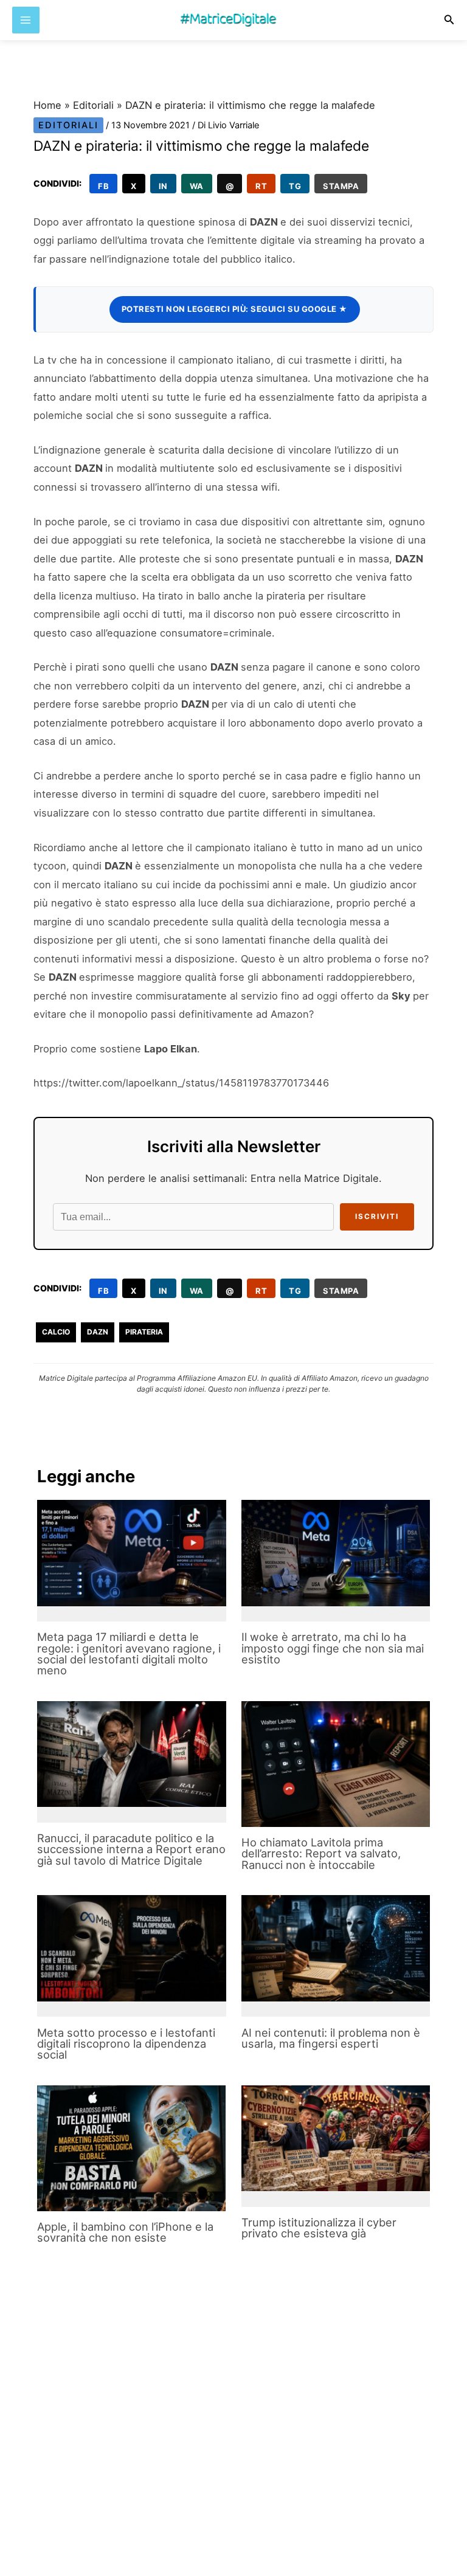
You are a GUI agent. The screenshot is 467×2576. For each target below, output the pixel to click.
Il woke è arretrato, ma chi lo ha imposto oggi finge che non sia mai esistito (333, 1648)
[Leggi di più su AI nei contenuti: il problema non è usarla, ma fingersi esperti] (336, 1948)
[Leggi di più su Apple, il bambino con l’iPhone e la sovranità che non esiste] (131, 2148)
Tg (295, 186)
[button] (449, 20)
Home (47, 105)
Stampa (341, 186)
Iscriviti (377, 1217)
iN (163, 186)
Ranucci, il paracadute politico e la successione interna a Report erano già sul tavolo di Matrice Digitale (131, 1849)
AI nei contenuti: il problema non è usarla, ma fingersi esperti (331, 2038)
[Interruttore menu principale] (26, 20)
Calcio (56, 1332)
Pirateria (144, 1332)
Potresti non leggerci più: (235, 309)
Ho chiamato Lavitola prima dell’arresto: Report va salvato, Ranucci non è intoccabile (321, 1853)
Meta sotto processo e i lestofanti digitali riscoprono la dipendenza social (126, 2043)
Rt (261, 186)
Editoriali (93, 105)
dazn (98, 1332)
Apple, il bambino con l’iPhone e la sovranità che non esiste (125, 2232)
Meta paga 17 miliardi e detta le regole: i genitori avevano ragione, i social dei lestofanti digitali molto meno (129, 1653)
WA (197, 186)
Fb (103, 186)
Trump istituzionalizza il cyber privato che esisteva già (319, 2228)
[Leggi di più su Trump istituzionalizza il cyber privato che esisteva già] (336, 2139)
